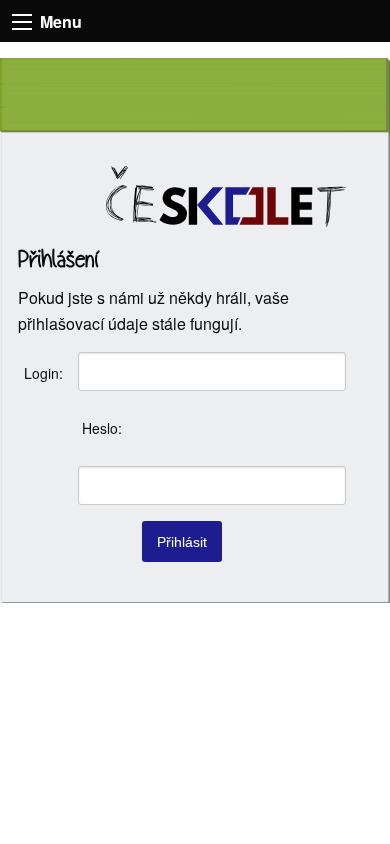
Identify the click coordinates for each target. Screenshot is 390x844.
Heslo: (102, 428)
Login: (43, 373)
